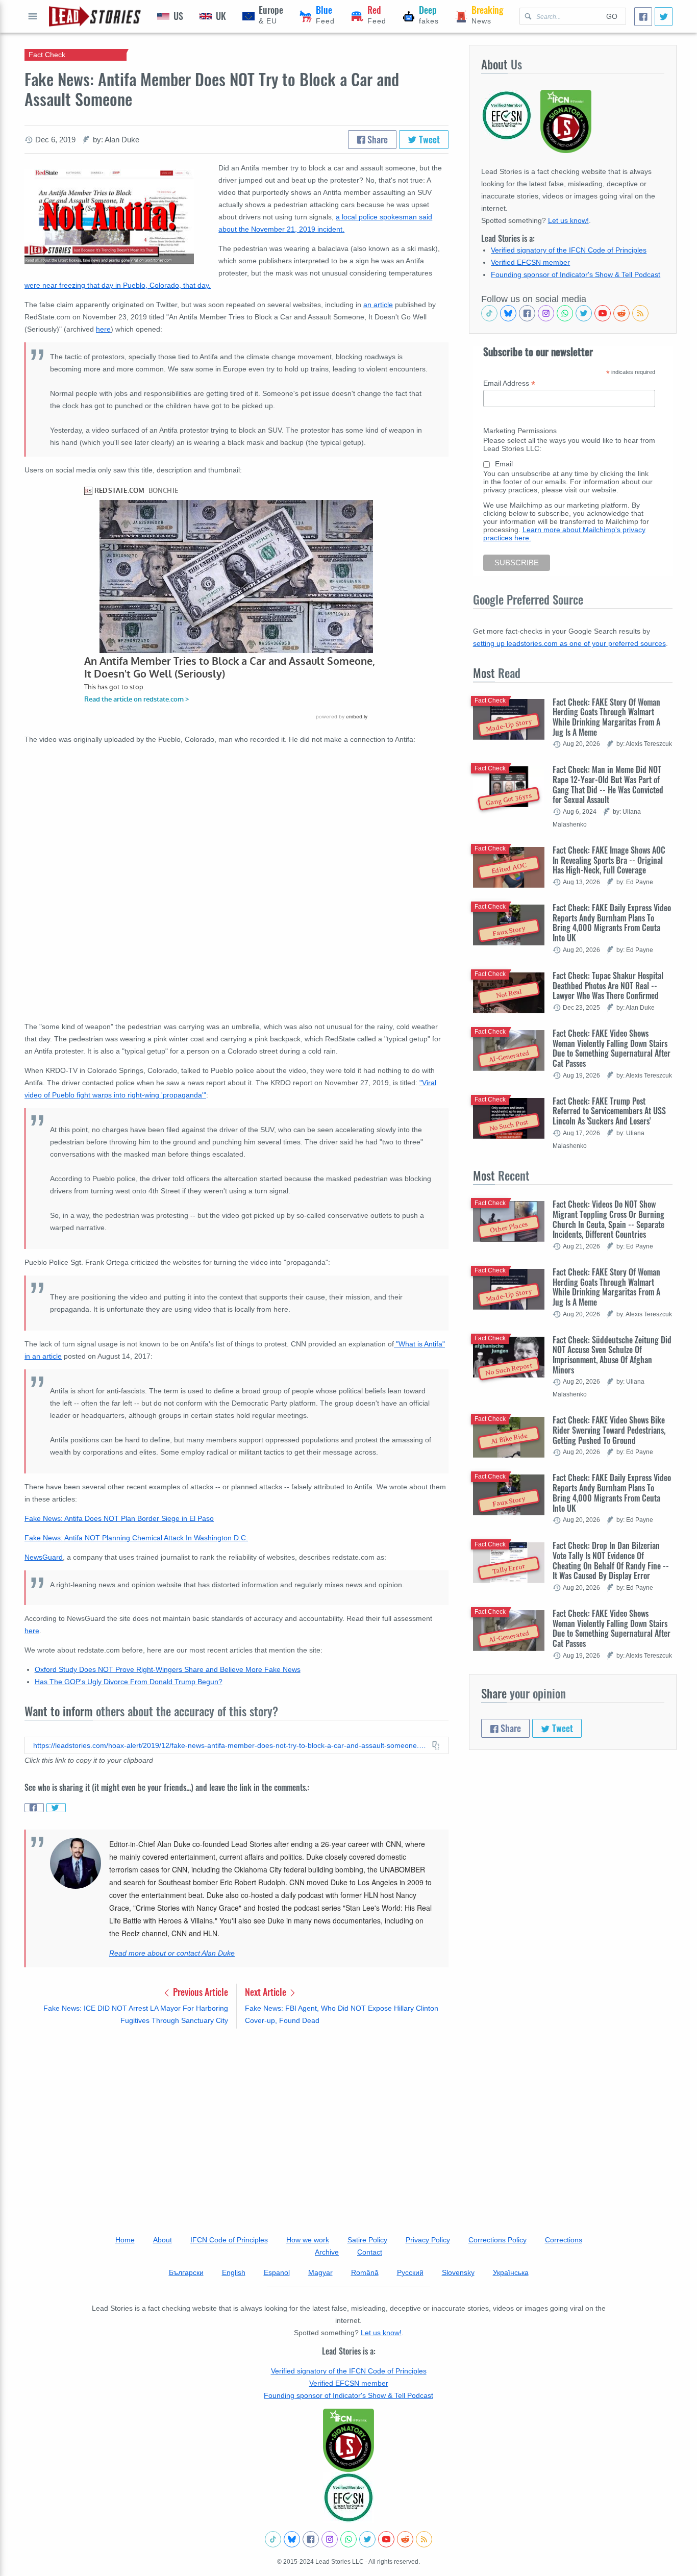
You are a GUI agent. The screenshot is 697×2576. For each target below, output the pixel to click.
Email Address (509, 383)
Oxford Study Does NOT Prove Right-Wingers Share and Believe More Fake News (168, 1669)
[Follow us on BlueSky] (508, 313)
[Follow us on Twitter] (584, 313)
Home (125, 2240)
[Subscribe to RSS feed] (640, 313)
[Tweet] (664, 17)
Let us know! (568, 220)
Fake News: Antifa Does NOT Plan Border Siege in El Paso (119, 1518)
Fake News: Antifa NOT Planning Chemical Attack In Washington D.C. (136, 1538)
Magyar (320, 2272)
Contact (370, 2252)
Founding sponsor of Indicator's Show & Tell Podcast (576, 274)
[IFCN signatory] (348, 2440)
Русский (410, 2272)
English (234, 2272)
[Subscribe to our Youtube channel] (603, 313)
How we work (308, 2240)
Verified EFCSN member (530, 262)
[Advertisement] (237, 2116)
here (103, 329)
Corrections (564, 2240)
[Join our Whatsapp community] (565, 313)
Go (612, 16)
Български (186, 2272)
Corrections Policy (497, 2240)
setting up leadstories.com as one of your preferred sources (569, 643)
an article (378, 305)
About (163, 2240)
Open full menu (33, 16)
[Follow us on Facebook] (527, 313)
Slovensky (458, 2272)
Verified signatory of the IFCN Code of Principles (569, 250)
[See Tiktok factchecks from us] (489, 313)
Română (365, 2272)
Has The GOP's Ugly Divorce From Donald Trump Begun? (129, 1682)
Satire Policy (367, 2240)
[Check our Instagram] (546, 313)
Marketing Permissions (520, 431)
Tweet (428, 139)
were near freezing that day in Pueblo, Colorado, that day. (118, 285)
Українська (511, 2272)
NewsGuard (44, 1557)
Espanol (277, 2272)
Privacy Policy (428, 2240)
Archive (327, 2252)
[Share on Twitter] (56, 1808)
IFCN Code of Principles (229, 2240)
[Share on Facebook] (34, 1808)
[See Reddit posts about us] (621, 313)
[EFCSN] (348, 2497)
